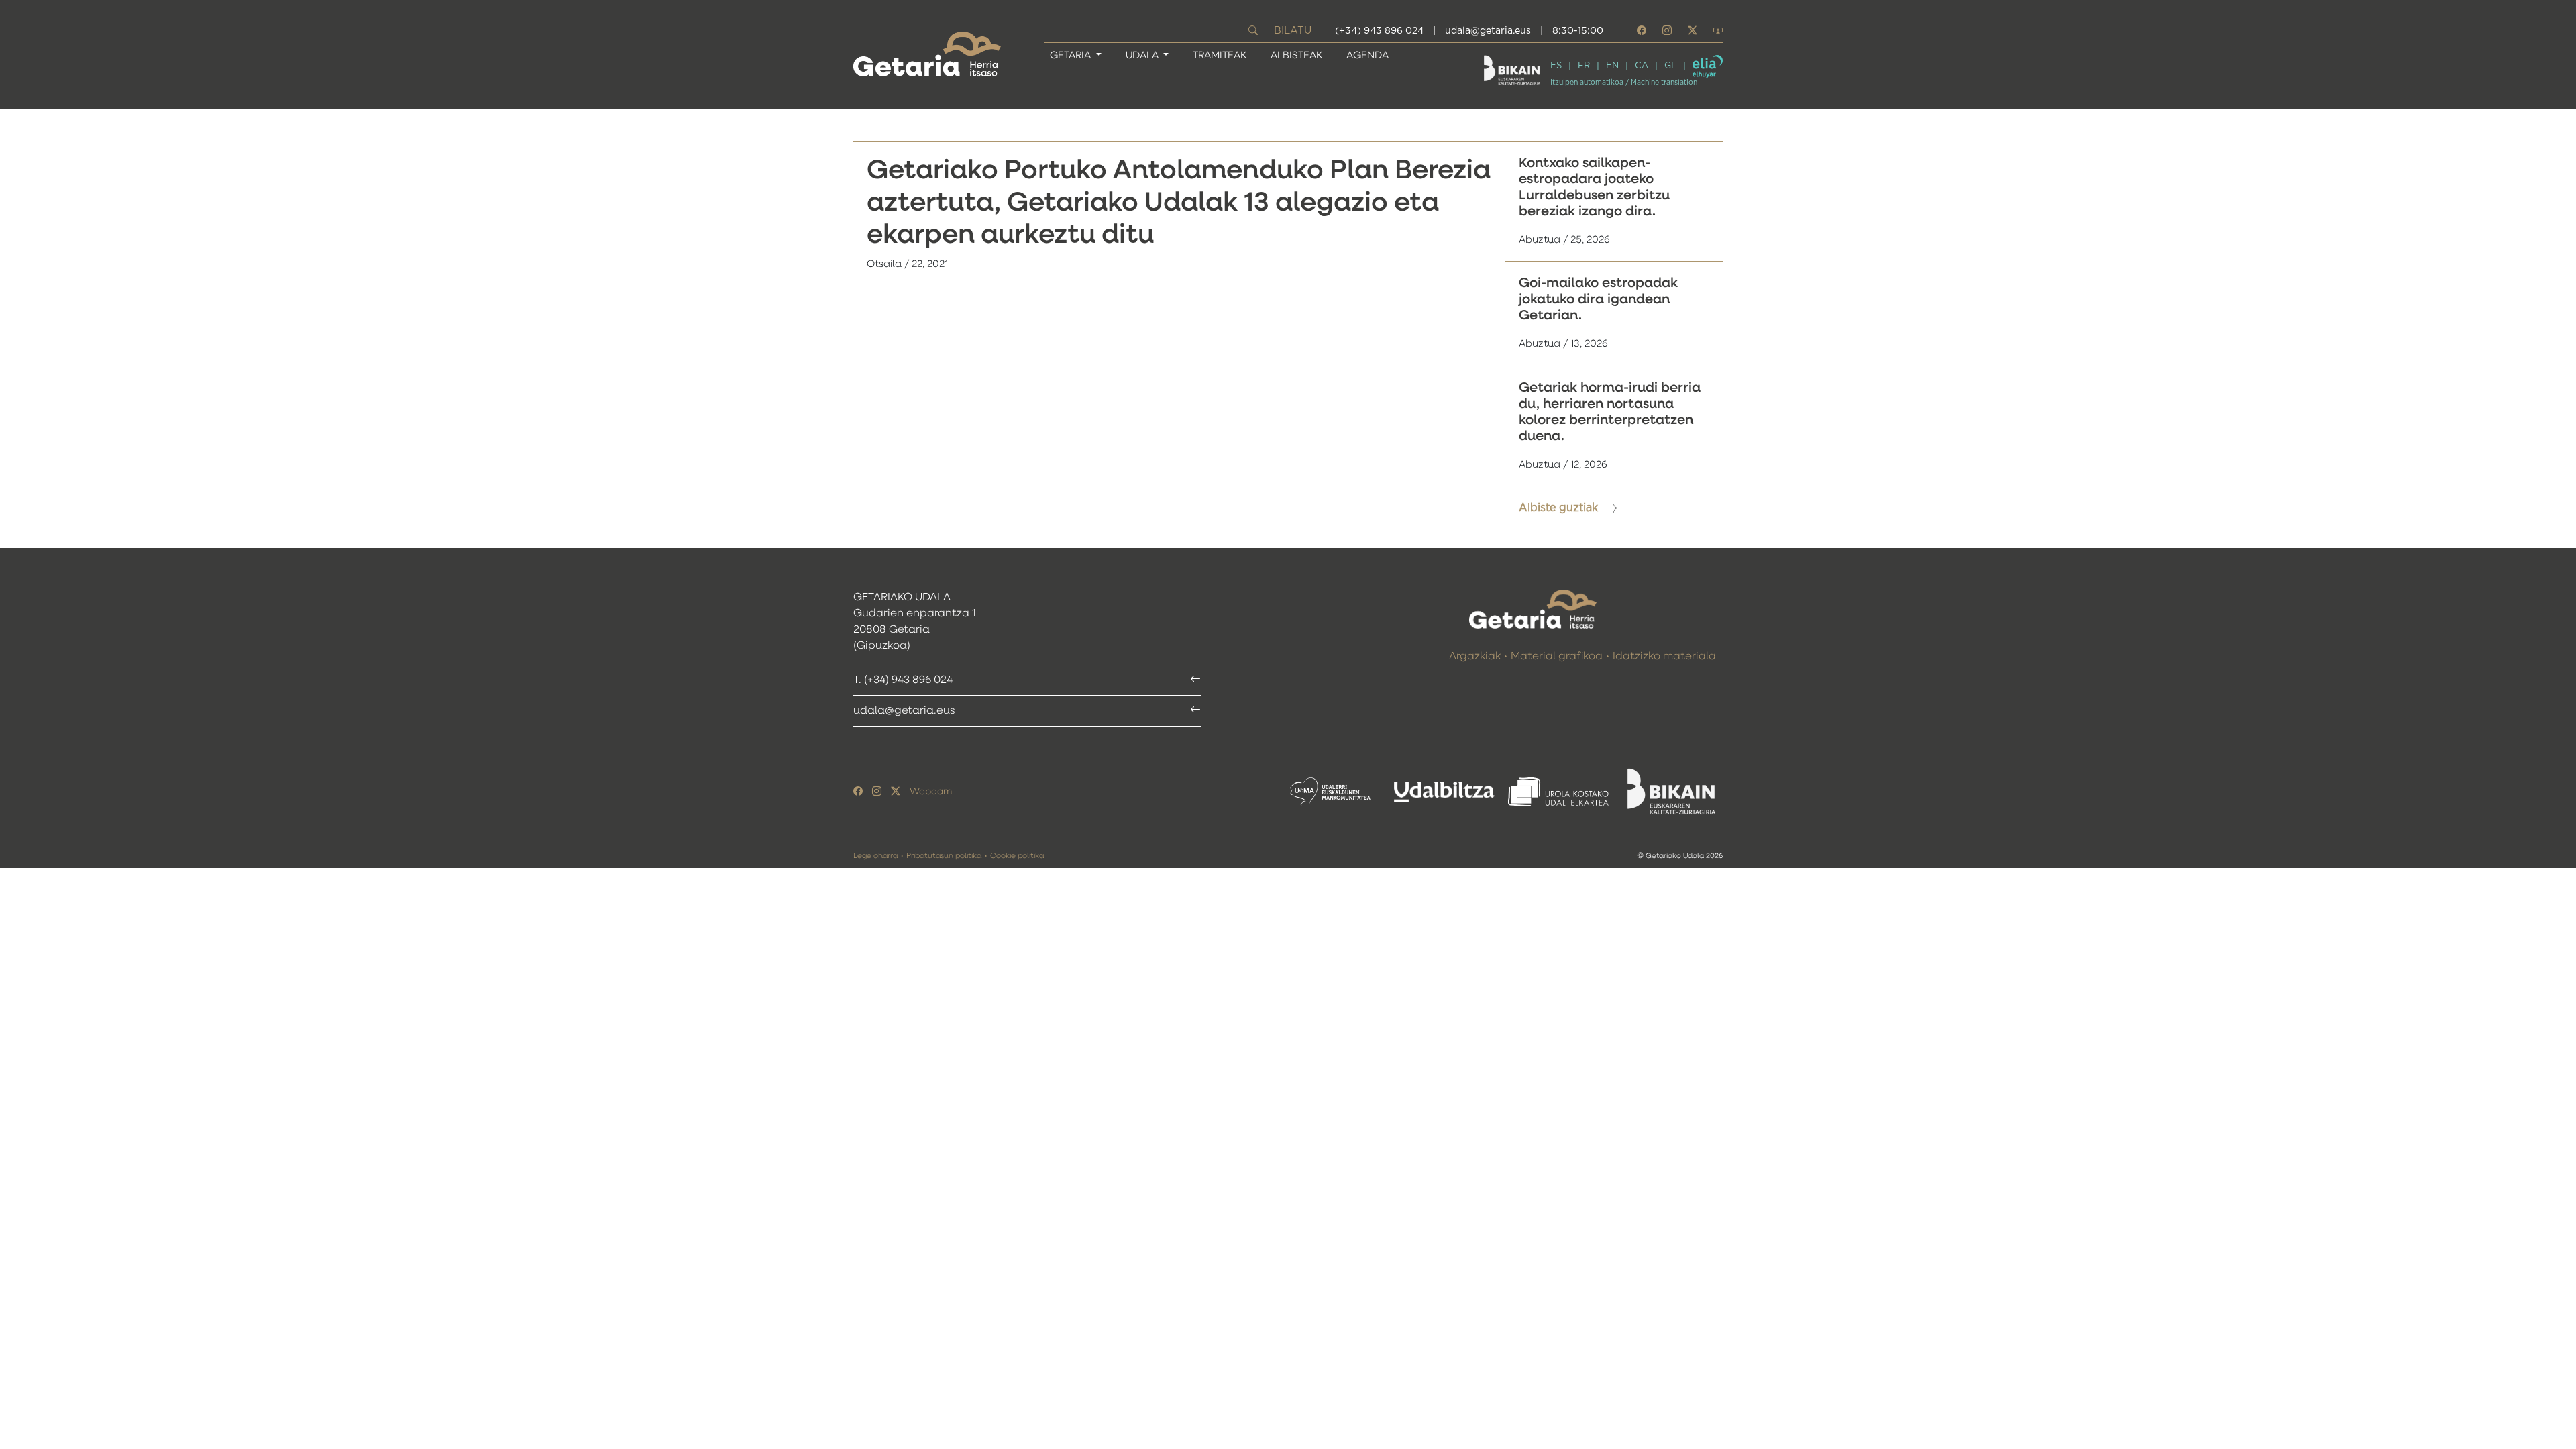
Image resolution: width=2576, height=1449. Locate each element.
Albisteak (1296, 55)
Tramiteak (1220, 55)
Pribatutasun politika (944, 856)
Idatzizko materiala (1664, 657)
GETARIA (1072, 55)
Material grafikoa (1557, 657)
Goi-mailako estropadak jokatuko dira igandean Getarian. (1598, 299)
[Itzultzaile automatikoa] (1708, 66)
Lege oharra (875, 856)
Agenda (1367, 55)
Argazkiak (1475, 657)
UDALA (1143, 55)
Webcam (931, 792)
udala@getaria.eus (1488, 31)
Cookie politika (1017, 856)
